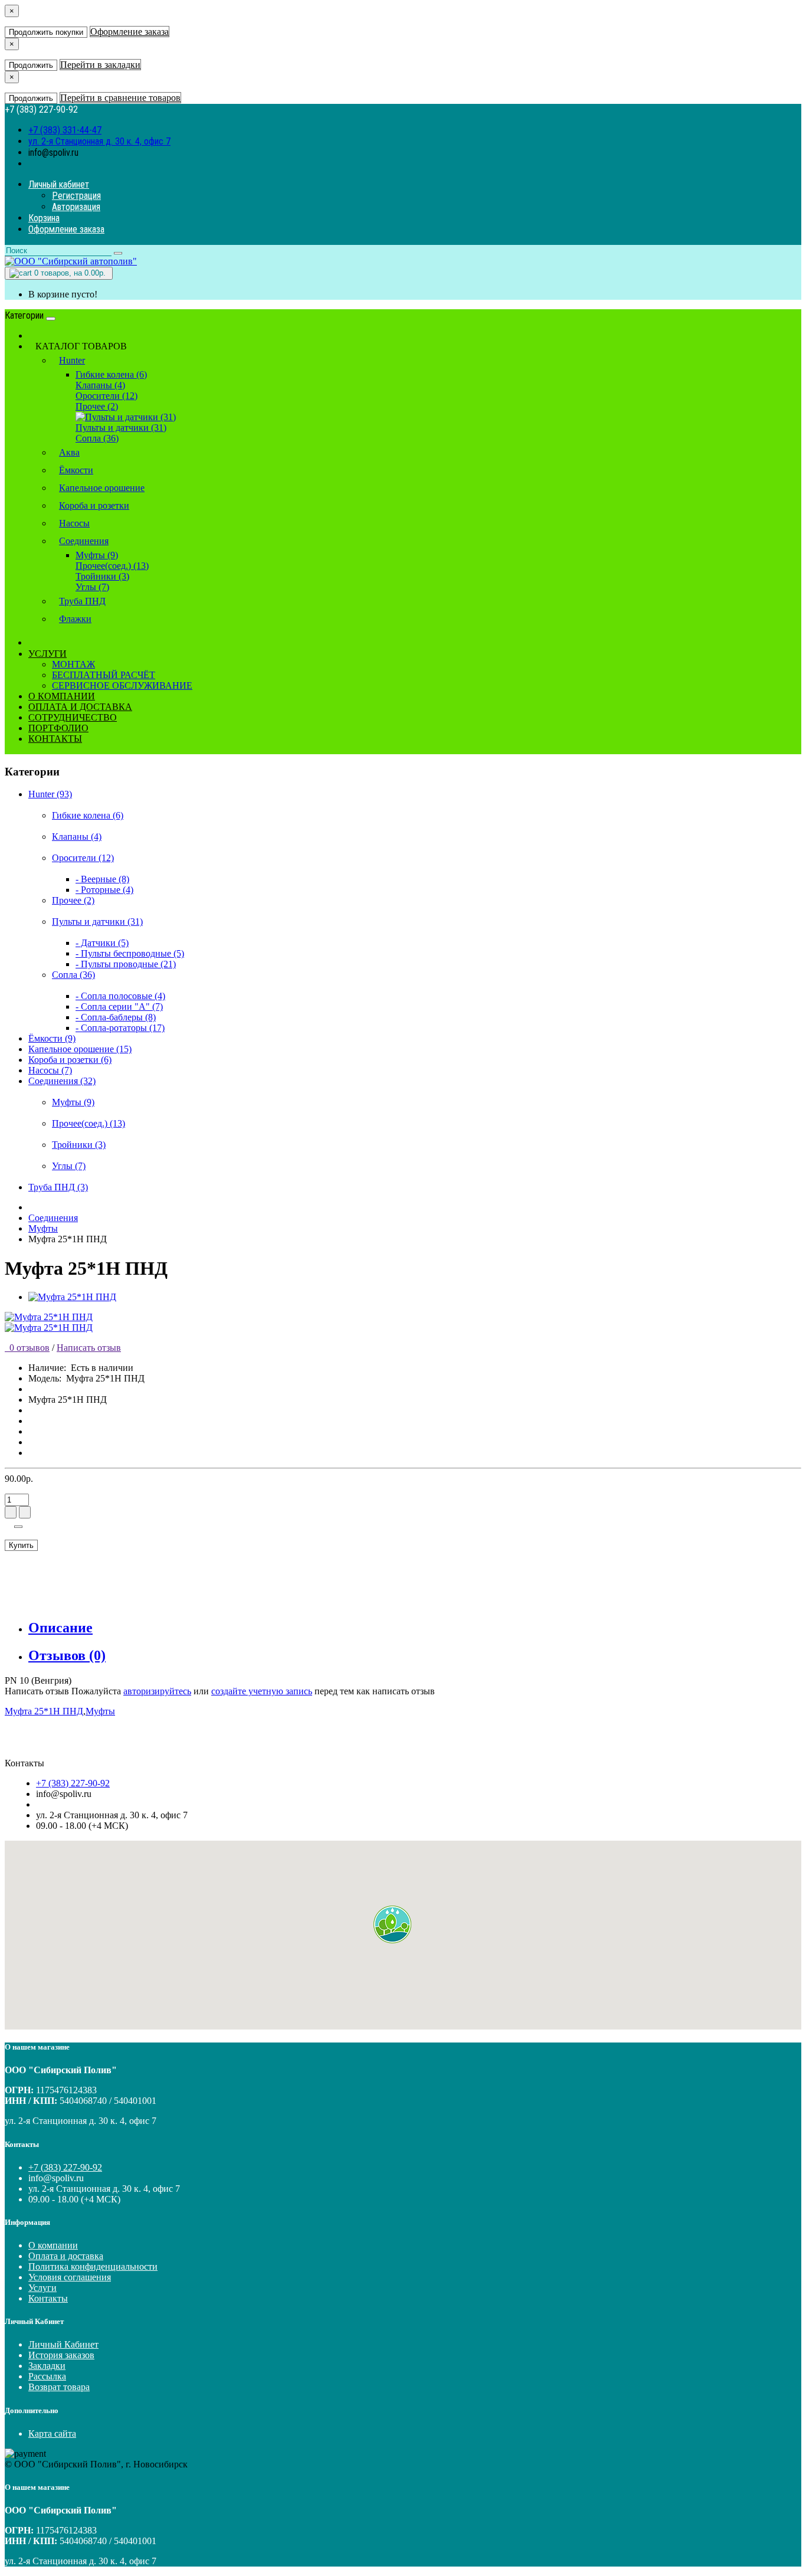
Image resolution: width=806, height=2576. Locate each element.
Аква (69, 452)
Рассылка (47, 2376)
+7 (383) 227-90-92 (73, 1783)
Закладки (47, 2366)
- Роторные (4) (104, 890)
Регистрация (76, 196)
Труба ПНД (82, 601)
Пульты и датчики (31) (121, 428)
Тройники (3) (102, 576)
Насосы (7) (50, 1070)
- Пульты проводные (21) (126, 964)
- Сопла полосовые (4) (120, 996)
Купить (21, 1545)
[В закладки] (18, 1527)
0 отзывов (27, 1348)
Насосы (74, 523)
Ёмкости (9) (52, 1038)
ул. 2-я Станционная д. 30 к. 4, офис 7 (99, 141)
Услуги (42, 2288)
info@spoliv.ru (53, 153)
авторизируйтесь (157, 1691)
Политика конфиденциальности (93, 2266)
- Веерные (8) (102, 879)
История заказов (61, 2355)
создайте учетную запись (262, 1691)
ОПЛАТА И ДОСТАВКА (80, 707)
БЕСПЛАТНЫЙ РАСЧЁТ (104, 675)
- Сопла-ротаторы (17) (120, 1028)
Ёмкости (76, 470)
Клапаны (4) (100, 385)
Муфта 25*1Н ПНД (44, 1711)
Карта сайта (52, 2433)
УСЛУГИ (47, 654)
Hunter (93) (50, 794)
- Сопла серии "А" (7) (119, 1006)
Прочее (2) (97, 406)
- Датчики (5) (102, 943)
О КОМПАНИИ (62, 696)
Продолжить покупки (46, 32)
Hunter (72, 360)
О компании (53, 2245)
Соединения (84, 541)
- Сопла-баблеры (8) (116, 1017)
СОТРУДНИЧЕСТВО (73, 717)
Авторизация (76, 207)
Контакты (48, 2298)
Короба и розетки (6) (70, 1060)
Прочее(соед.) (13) (112, 566)
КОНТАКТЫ (55, 739)
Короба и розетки (94, 505)
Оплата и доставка (66, 2256)
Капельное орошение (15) (80, 1049)
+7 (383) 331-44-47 (65, 130)
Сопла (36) (97, 438)
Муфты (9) (97, 555)
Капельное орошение (102, 488)
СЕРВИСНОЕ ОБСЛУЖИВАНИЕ (122, 685)
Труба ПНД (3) (58, 1187)
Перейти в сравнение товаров (120, 98)
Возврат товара (59, 2387)
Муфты (43, 1228)
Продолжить (31, 65)
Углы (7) (92, 587)
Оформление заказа (130, 32)
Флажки (75, 619)
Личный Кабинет (63, 2344)
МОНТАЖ (73, 664)
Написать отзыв (89, 1348)
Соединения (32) (62, 1081)
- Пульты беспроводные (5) (130, 953)
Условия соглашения (70, 2277)
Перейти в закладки (100, 65)
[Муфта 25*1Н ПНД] (72, 1297)
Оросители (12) (107, 396)
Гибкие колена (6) (111, 374)
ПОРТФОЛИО (58, 728)
